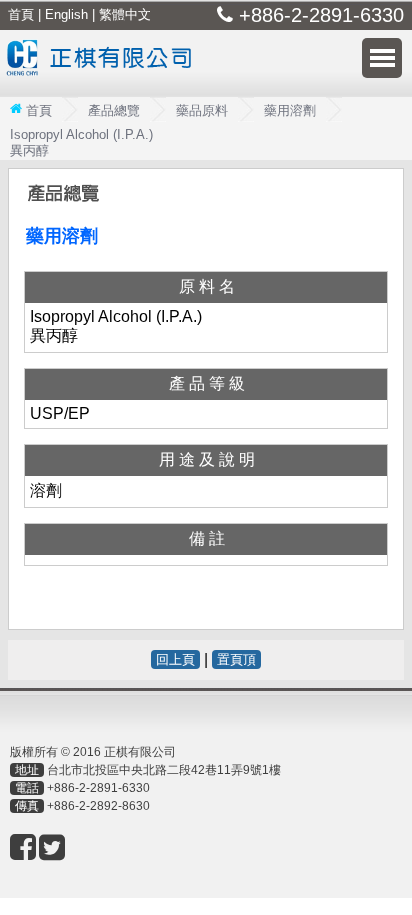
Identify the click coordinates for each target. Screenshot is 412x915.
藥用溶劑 (290, 110)
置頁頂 (236, 659)
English (66, 14)
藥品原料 (202, 110)
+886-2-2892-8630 (98, 806)
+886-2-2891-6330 (98, 788)
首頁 (21, 14)
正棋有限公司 (104, 70)
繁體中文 (125, 14)
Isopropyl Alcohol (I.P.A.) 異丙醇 (81, 142)
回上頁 (175, 659)
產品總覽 (114, 110)
